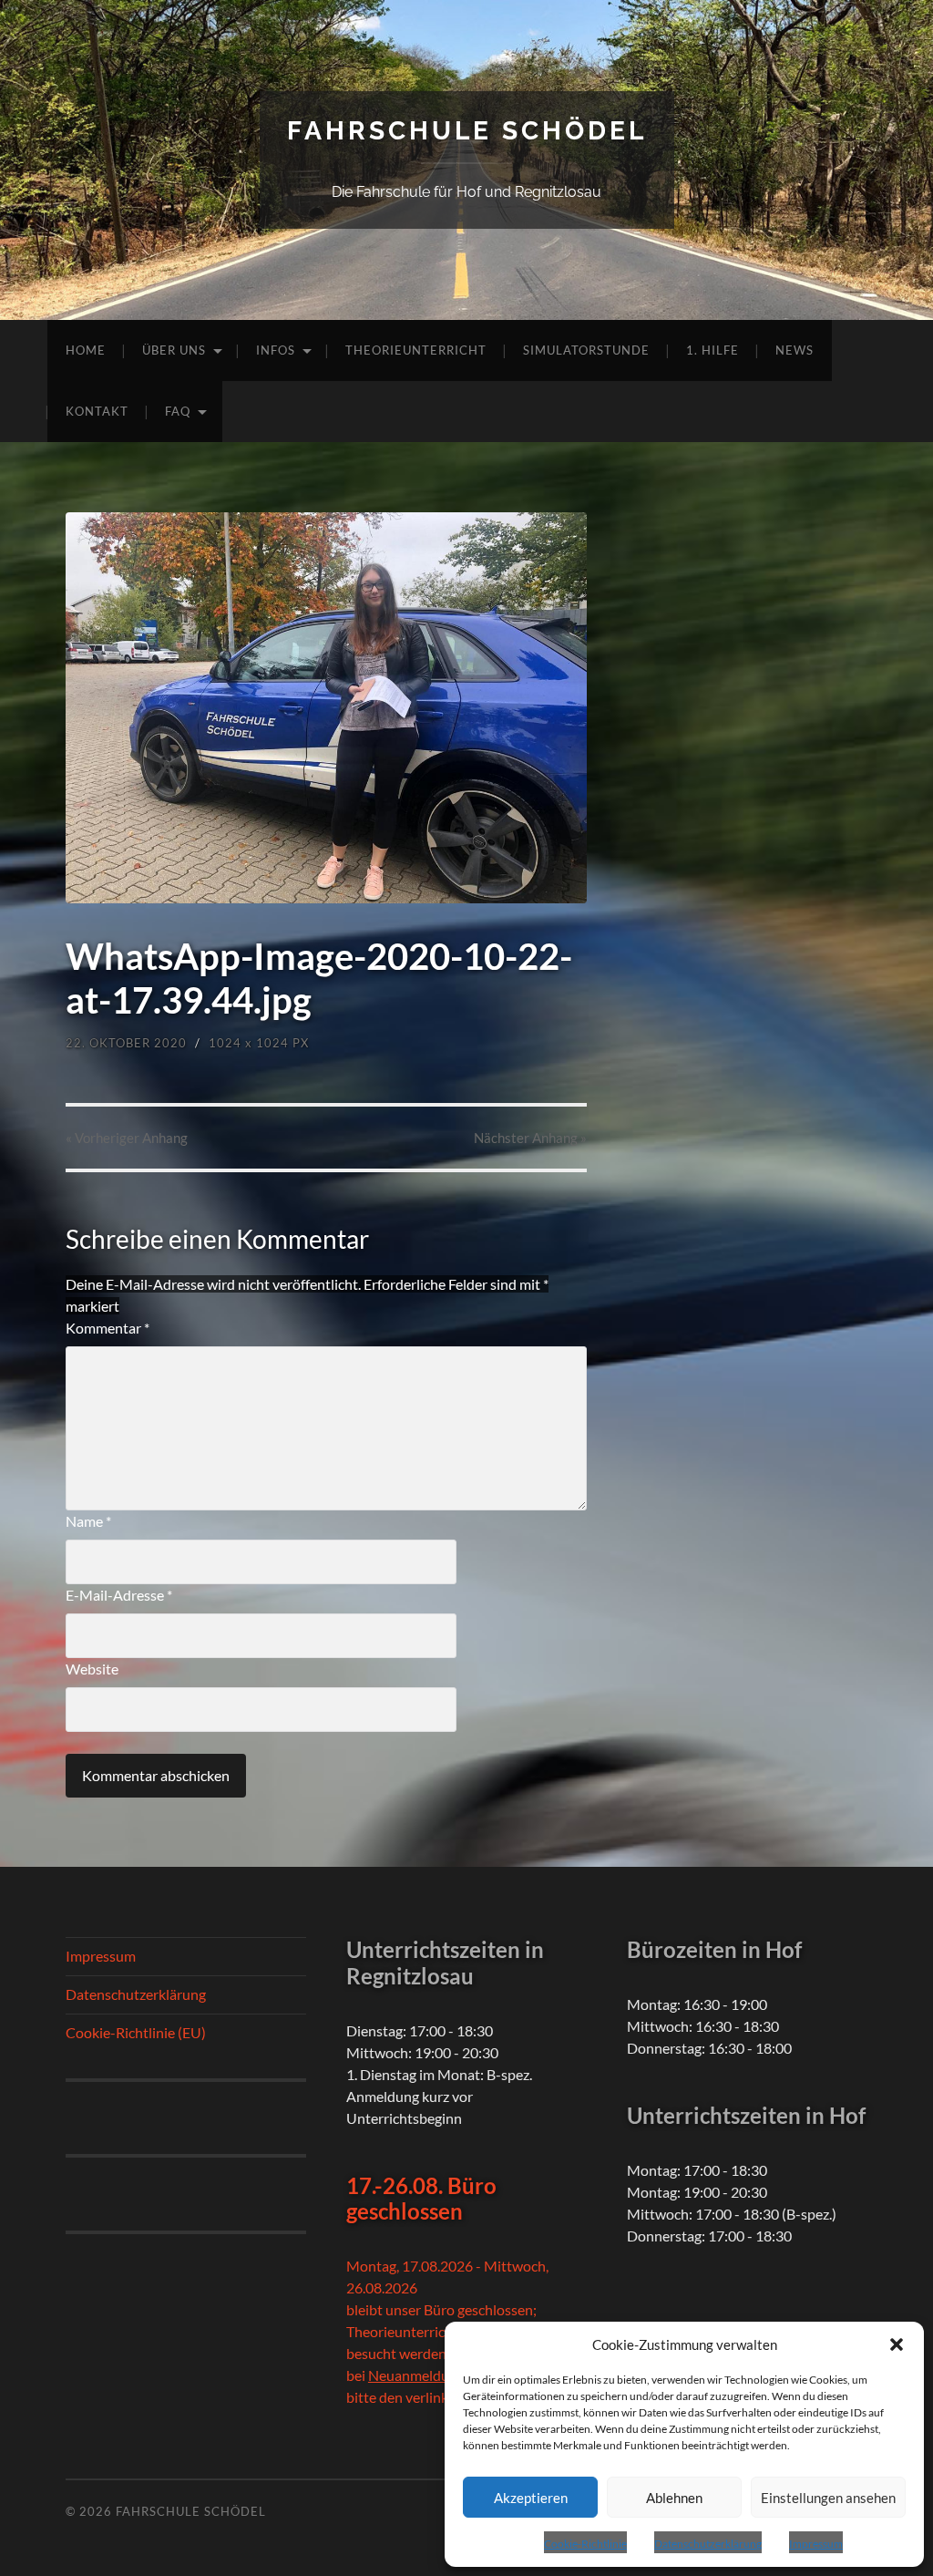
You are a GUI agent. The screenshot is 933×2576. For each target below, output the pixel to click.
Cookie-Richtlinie (585, 2544)
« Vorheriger (127, 1138)
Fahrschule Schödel (467, 131)
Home (86, 350)
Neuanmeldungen (424, 2375)
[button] (897, 2344)
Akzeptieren (531, 2498)
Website (92, 1669)
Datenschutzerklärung (708, 2544)
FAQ (178, 411)
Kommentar (108, 1328)
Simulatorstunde (586, 350)
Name (88, 1521)
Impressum (816, 2544)
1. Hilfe (713, 350)
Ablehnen (674, 2498)
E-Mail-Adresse (119, 1595)
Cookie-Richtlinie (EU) (136, 2032)
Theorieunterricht (416, 350)
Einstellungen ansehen (828, 2498)
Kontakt (97, 411)
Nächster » (530, 1138)
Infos (276, 350)
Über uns (174, 350)
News (795, 350)
